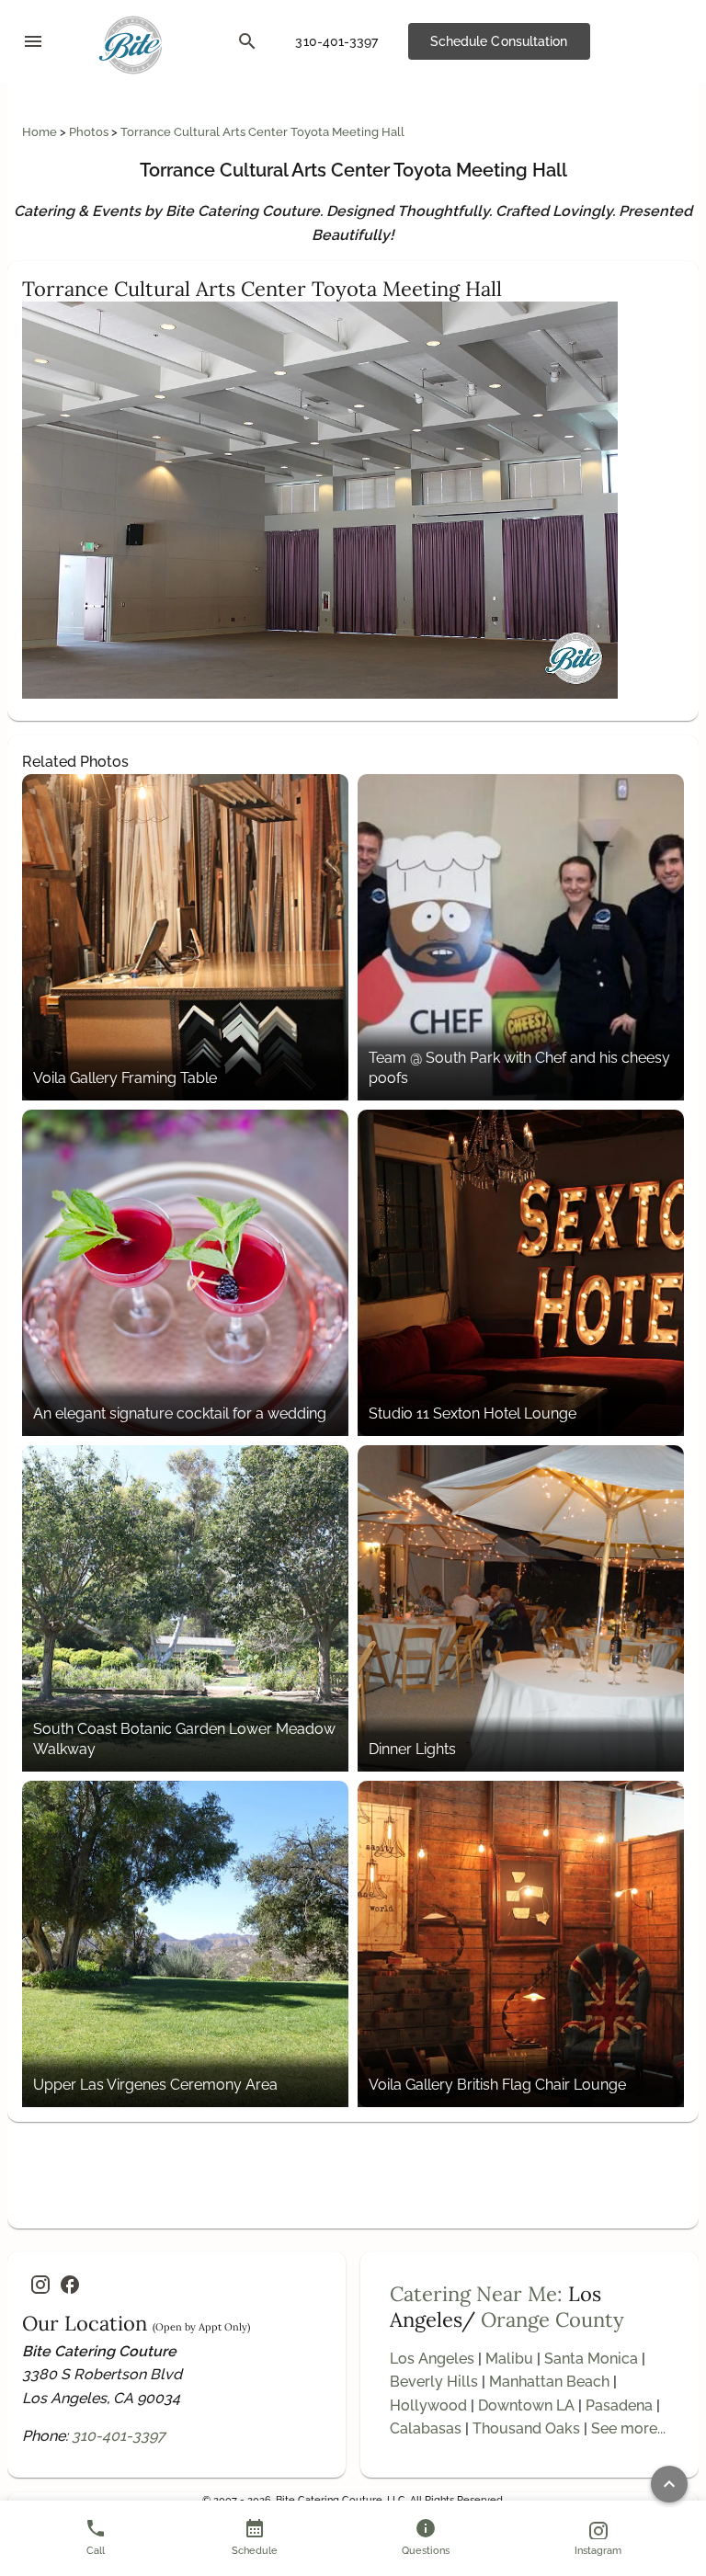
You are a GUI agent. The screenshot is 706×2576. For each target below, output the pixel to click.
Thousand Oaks (526, 2428)
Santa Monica (591, 2359)
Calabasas (426, 2428)
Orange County (552, 2320)
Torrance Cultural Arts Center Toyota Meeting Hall (262, 132)
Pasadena (619, 2405)
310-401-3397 (119, 2436)
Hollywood (428, 2405)
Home (41, 132)
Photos (90, 132)
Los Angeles (432, 2359)
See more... (628, 2428)
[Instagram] (40, 2285)
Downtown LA (526, 2405)
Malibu (509, 2359)
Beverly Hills (434, 2382)
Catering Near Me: (476, 2294)
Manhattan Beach (549, 2382)
